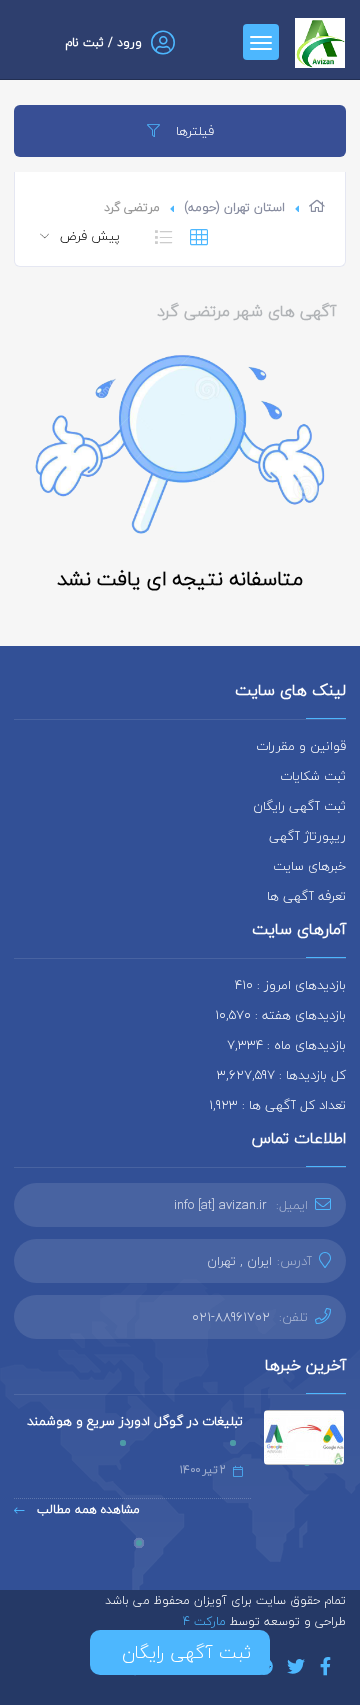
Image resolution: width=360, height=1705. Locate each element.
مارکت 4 (206, 1621)
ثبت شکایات (313, 776)
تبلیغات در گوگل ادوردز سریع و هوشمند (135, 1421)
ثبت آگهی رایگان (299, 806)
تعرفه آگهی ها (306, 896)
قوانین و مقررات (301, 746)
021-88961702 (231, 1317)
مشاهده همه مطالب (86, 1509)
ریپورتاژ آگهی (307, 836)
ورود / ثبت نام (103, 42)
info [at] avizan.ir (220, 1205)
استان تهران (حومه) (234, 207)
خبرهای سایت (309, 866)
